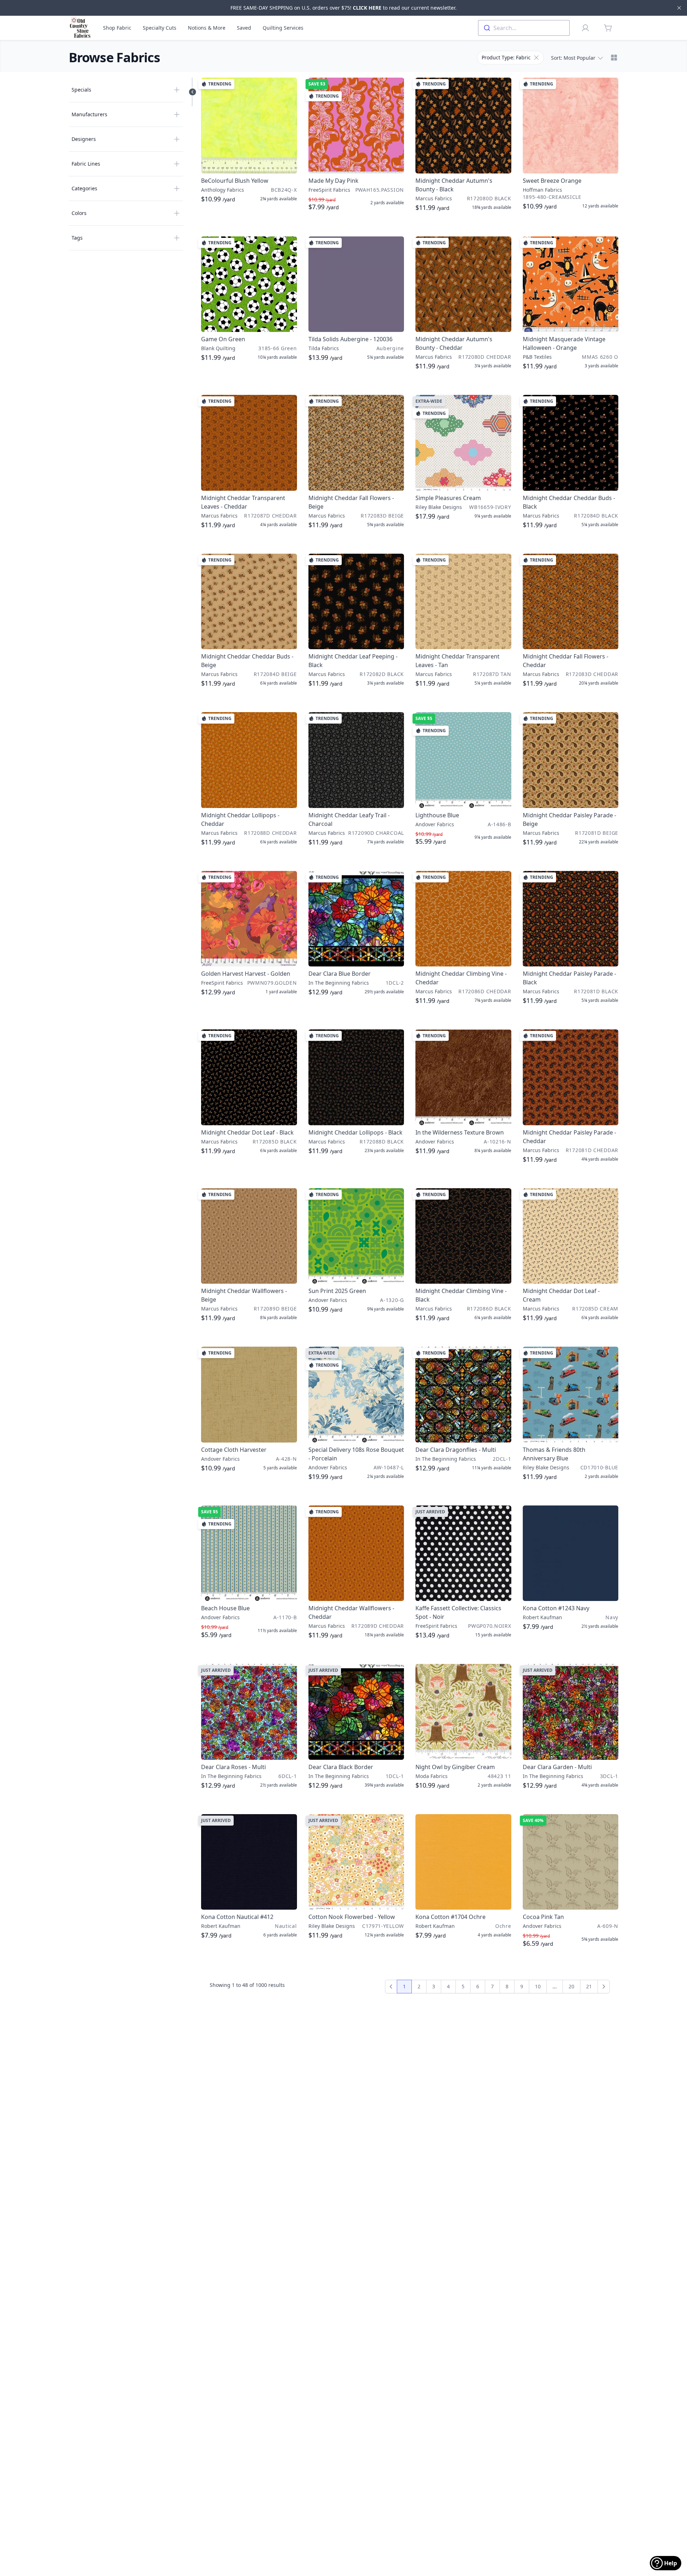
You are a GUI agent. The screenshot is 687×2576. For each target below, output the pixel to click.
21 (589, 1986)
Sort (573, 58)
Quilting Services (283, 28)
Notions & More (207, 28)
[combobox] (524, 28)
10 (538, 1986)
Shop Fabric (117, 28)
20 (571, 1986)
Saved (244, 28)
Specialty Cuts (160, 28)
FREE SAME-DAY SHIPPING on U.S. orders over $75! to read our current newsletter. (343, 8)
